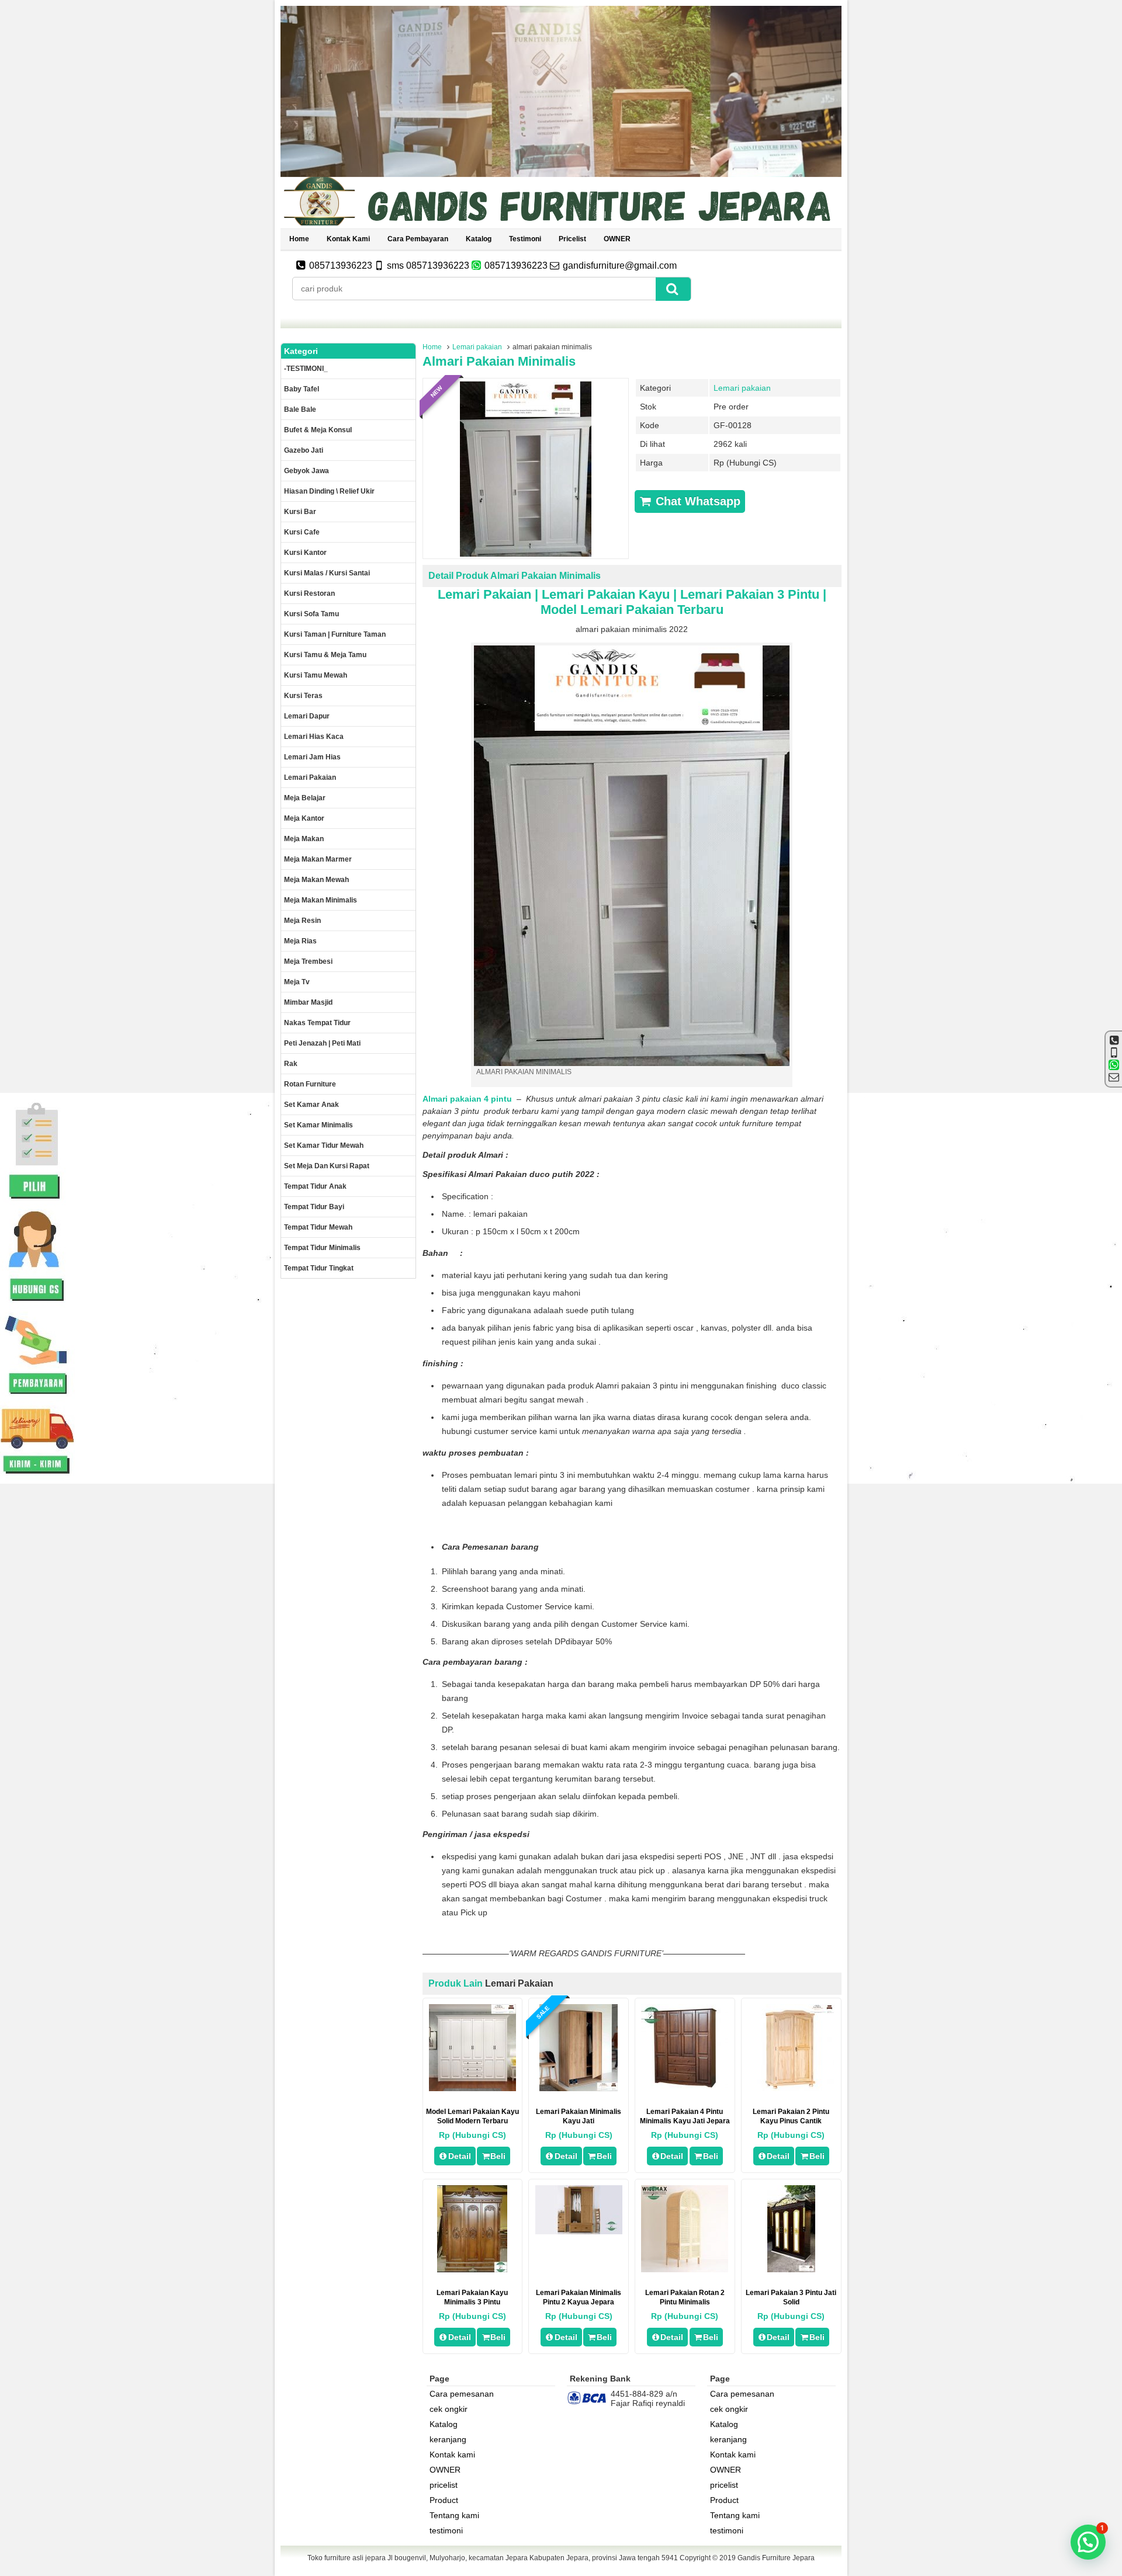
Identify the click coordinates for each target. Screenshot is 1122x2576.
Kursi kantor (305, 553)
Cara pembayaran (418, 239)
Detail (460, 2156)
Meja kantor (304, 818)
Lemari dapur (307, 716)
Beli (498, 2156)
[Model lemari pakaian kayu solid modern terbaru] (472, 2088)
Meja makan (304, 839)
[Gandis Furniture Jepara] (561, 224)
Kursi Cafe (302, 532)
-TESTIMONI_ (306, 369)
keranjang (448, 2439)
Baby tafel (302, 389)
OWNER (617, 239)
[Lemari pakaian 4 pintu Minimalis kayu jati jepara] (685, 2088)
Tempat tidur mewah (318, 1227)
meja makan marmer (318, 859)
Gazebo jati (304, 450)
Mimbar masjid (308, 1002)
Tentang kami (454, 2515)
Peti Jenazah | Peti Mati (322, 1043)
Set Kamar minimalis (318, 1125)
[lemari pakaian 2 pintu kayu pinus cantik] (791, 2088)
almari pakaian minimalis (499, 361)
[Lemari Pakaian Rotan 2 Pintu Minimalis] (685, 2269)
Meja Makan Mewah (316, 880)
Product (444, 2500)
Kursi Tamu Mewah (316, 675)
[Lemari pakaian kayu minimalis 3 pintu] (472, 2269)
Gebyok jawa (307, 471)
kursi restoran (309, 593)
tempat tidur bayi (314, 1207)
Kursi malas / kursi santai (327, 573)
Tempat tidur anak (315, 1186)
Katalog (479, 239)
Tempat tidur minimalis (322, 1248)
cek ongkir (449, 2409)
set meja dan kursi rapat (327, 1166)
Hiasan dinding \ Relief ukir (329, 491)
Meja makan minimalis (321, 900)
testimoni (525, 239)
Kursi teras (303, 696)
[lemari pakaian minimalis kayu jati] (579, 2088)
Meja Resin (302, 921)
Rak (291, 1064)
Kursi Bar (300, 512)
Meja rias (300, 941)
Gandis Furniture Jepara (776, 2558)
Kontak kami (348, 239)
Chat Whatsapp (696, 501)
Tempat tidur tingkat (319, 1268)
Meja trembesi (308, 961)
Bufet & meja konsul (318, 430)
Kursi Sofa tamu (311, 614)
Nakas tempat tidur (317, 1023)
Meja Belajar (305, 798)
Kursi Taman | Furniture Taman (335, 634)
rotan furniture (310, 1084)
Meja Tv (297, 982)
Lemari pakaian (477, 347)
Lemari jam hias (312, 757)
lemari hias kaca (314, 737)
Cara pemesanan (462, 2394)
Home (299, 239)
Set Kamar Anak (311, 1105)
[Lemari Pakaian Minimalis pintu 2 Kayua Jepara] (579, 2231)
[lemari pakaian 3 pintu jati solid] (791, 2269)
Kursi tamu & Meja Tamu (325, 655)
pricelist (572, 239)
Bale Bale (300, 409)
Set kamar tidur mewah (324, 1145)
